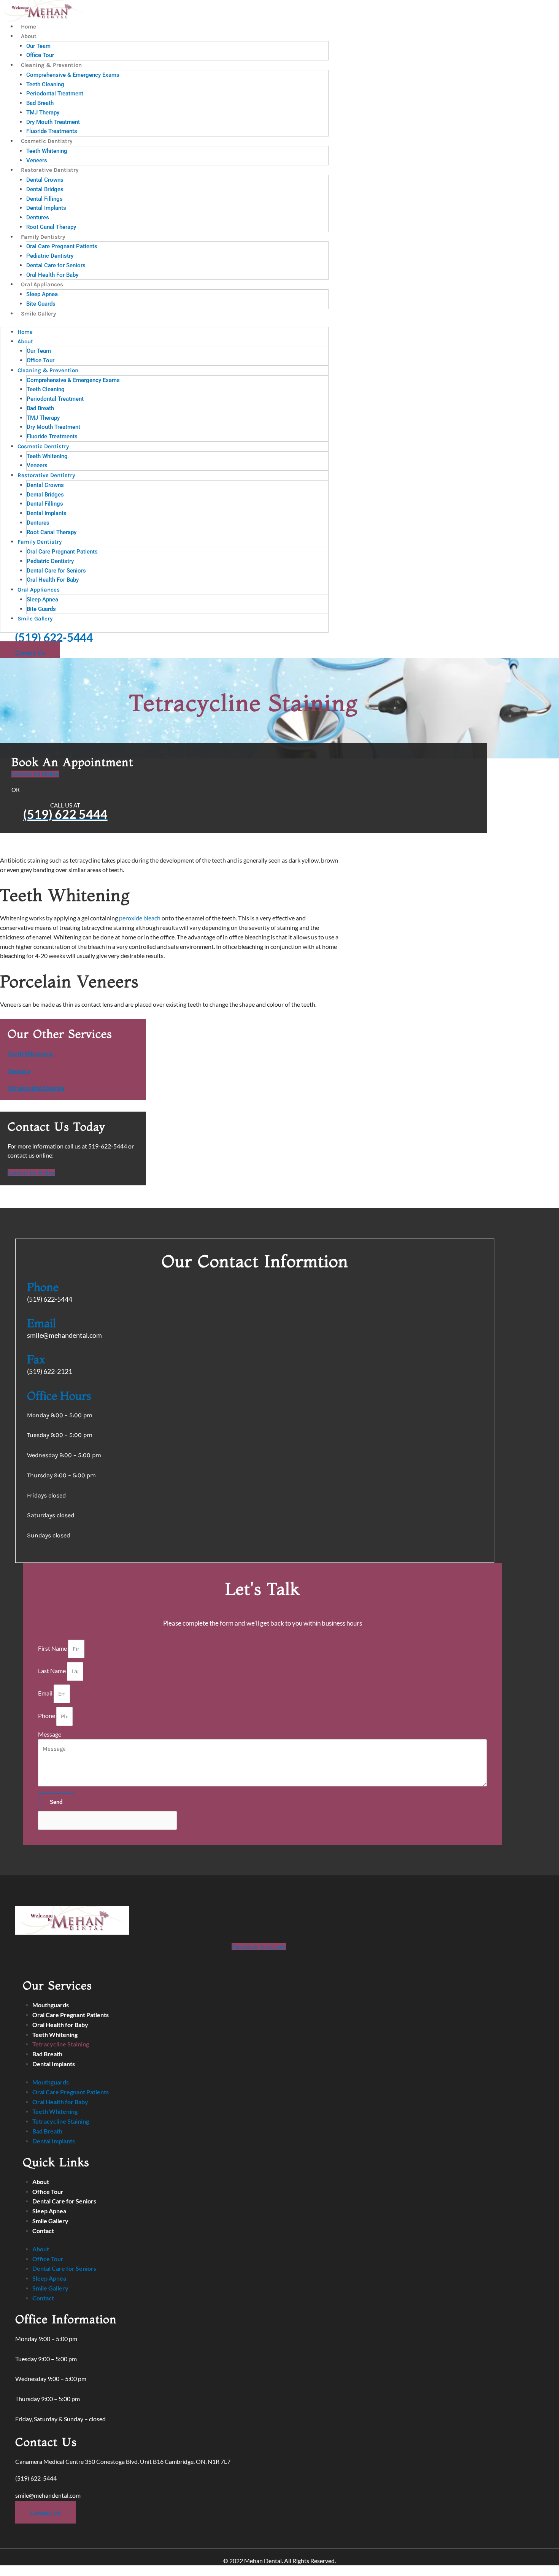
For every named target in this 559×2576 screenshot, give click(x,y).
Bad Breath (40, 103)
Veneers (37, 160)
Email (41, 1323)
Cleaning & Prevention (51, 65)
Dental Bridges (45, 189)
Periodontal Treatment (55, 94)
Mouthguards (51, 2005)
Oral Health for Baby (60, 2025)
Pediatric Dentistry (50, 256)
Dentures (38, 217)
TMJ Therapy (43, 113)
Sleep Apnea (42, 294)
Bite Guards (41, 304)
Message (50, 1734)
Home (29, 27)
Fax (36, 1359)
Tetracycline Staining (36, 1087)
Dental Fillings (44, 199)
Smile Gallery (38, 314)
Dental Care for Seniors (56, 265)
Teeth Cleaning (45, 84)
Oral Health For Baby (52, 275)
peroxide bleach (140, 918)
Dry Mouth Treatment (53, 122)
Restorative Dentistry (50, 170)
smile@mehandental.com (48, 2495)
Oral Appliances (42, 284)
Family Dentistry (43, 237)
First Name (53, 1648)
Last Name (52, 1671)
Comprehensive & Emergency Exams (73, 75)
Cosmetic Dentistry (47, 141)
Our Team (38, 46)
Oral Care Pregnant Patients (62, 246)
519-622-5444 (108, 1146)
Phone (43, 1287)
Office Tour (40, 55)
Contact (43, 2231)
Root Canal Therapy (51, 227)
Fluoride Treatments (52, 131)
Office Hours (59, 1396)
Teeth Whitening (47, 151)
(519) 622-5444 (54, 637)
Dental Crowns (45, 180)
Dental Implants (46, 208)
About (29, 36)
